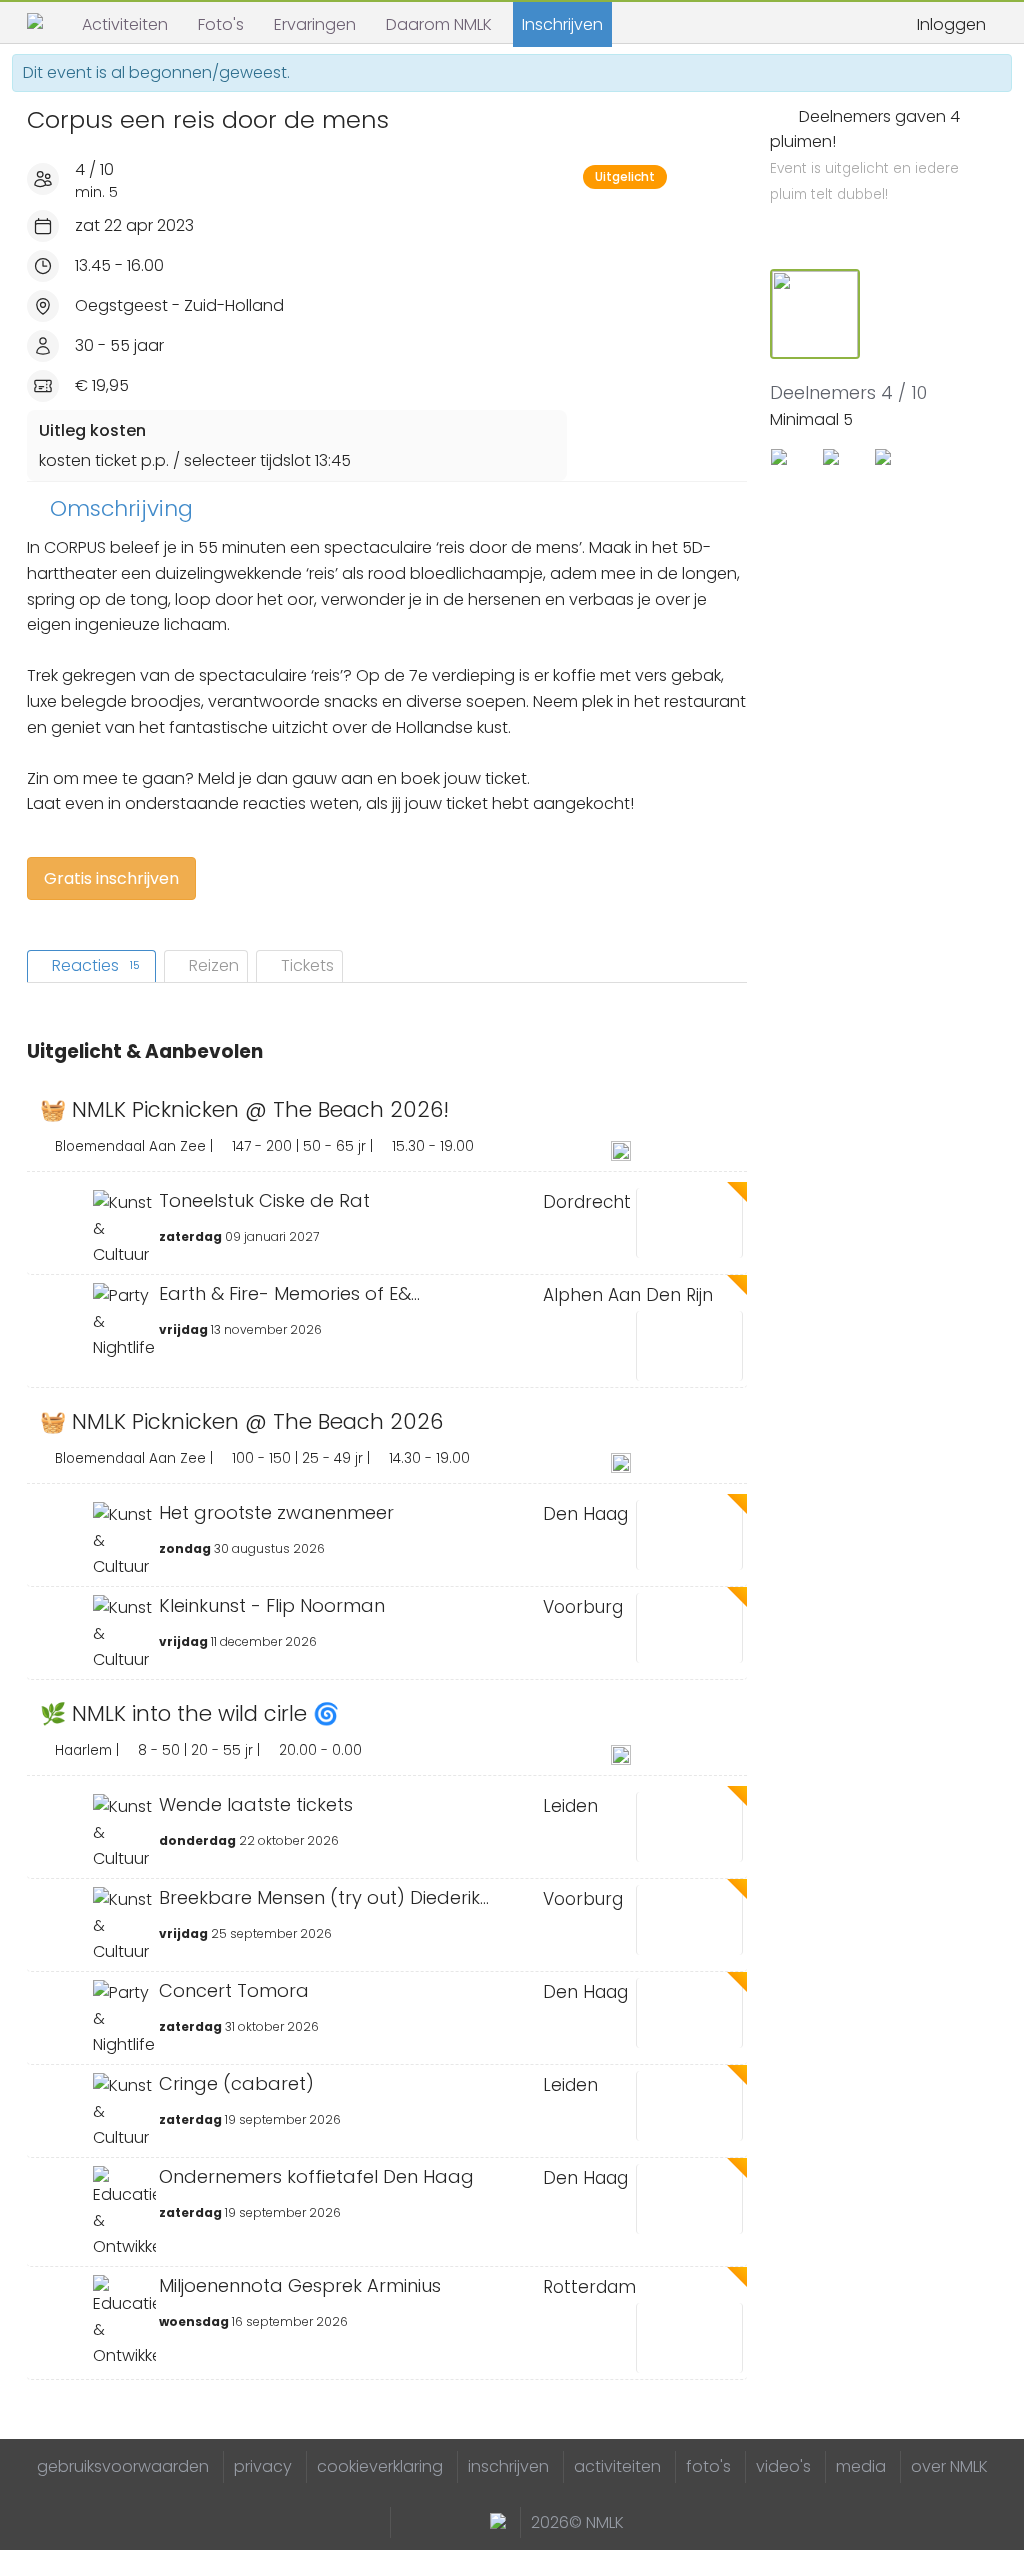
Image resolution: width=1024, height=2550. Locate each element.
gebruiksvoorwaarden (123, 2466)
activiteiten (617, 2466)
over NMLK (949, 2466)
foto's (708, 2466)
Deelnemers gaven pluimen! (865, 155)
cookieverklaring (380, 2466)
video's (783, 2466)
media (861, 2466)
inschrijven (508, 2466)
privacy (263, 2466)
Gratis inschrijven (111, 878)
